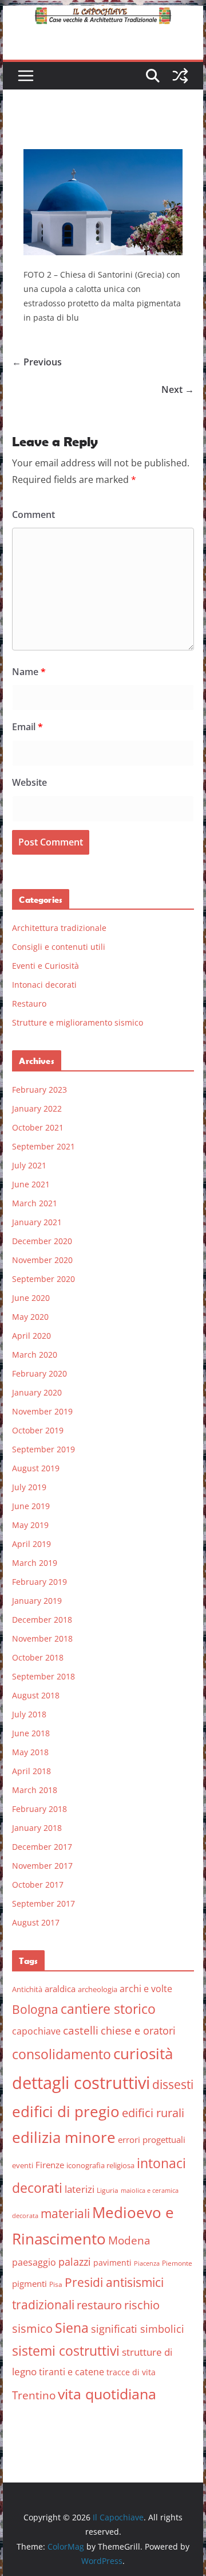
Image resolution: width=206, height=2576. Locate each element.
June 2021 (31, 1184)
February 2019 (39, 1582)
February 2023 (39, 1090)
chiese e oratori (138, 2031)
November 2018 (42, 1638)
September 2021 (43, 1146)
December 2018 (42, 1620)
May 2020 (30, 1317)
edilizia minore (64, 2137)
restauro (99, 2305)
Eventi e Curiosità (45, 966)
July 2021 (29, 1165)
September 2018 (43, 1676)
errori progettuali (152, 2139)
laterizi (80, 2189)
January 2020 (37, 1392)
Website (29, 782)
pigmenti (29, 2283)
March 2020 (35, 1355)
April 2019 (31, 1544)
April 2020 (31, 1336)
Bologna (35, 2009)
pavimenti (112, 2263)
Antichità (27, 1989)
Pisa (56, 2284)
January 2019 (37, 1601)
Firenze (50, 2165)
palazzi (75, 2262)
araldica (60, 1989)
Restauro (29, 1003)
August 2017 (36, 1922)
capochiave (36, 2031)
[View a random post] (180, 76)
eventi (23, 2165)
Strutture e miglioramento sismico (78, 1022)
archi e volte (146, 1988)
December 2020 (42, 1241)
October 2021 (38, 1127)
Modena (129, 2240)
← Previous (37, 362)
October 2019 (38, 1430)
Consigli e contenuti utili (59, 947)
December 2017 (42, 1847)
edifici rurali (153, 2113)
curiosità (143, 2053)
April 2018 (31, 1771)
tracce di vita (131, 2372)
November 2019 (42, 1411)
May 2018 (30, 1752)
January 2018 (37, 1828)
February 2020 (39, 1373)
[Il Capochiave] (103, 14)
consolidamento (62, 2054)
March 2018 (35, 1790)
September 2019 (43, 1449)
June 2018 (31, 1733)
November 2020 (42, 1260)
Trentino (34, 2395)
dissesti (173, 2084)
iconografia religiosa (100, 2165)
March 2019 (35, 1563)
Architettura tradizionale (59, 928)
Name (29, 672)
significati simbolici (138, 2329)
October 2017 (38, 1885)
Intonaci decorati (44, 985)
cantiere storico (108, 2009)
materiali (65, 2213)
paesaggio (34, 2262)
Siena (72, 2328)
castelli (81, 2031)
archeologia (98, 1989)
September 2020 (43, 1279)
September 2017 (43, 1903)
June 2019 (31, 1506)
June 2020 (31, 1298)
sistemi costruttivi (66, 2351)
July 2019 (29, 1487)
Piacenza (147, 2263)
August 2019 (36, 1468)
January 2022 (37, 1108)
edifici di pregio (66, 2111)
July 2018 (29, 1714)
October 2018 (38, 1657)
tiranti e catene (72, 2372)
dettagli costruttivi (81, 2083)
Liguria (108, 2190)
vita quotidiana (107, 2394)
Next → (178, 389)
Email (27, 727)
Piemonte (177, 2263)
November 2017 (42, 1866)
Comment (33, 515)
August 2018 (36, 1695)
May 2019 (30, 1525)
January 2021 (37, 1222)
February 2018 (39, 1809)
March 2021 (35, 1203)
